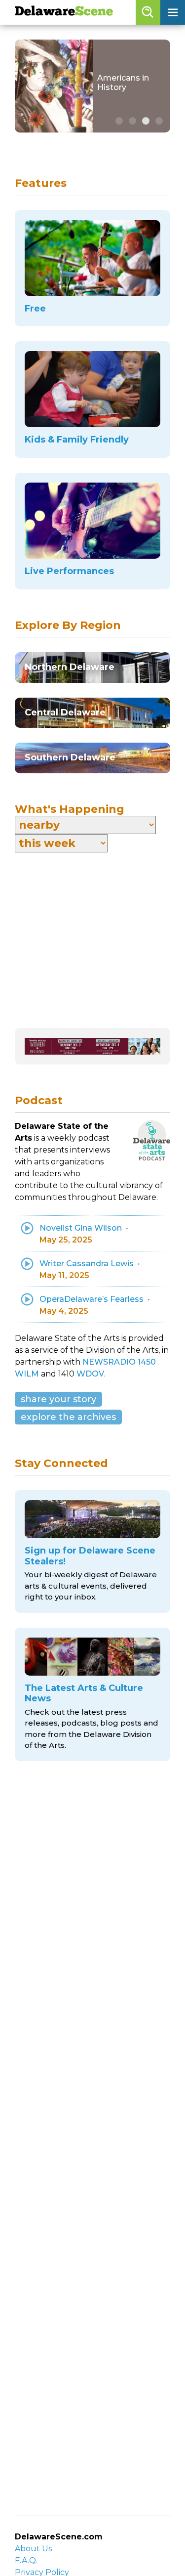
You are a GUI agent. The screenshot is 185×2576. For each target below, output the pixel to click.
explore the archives (68, 1417)
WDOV (90, 1374)
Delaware (64, 12)
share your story (58, 1399)
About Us (33, 2549)
